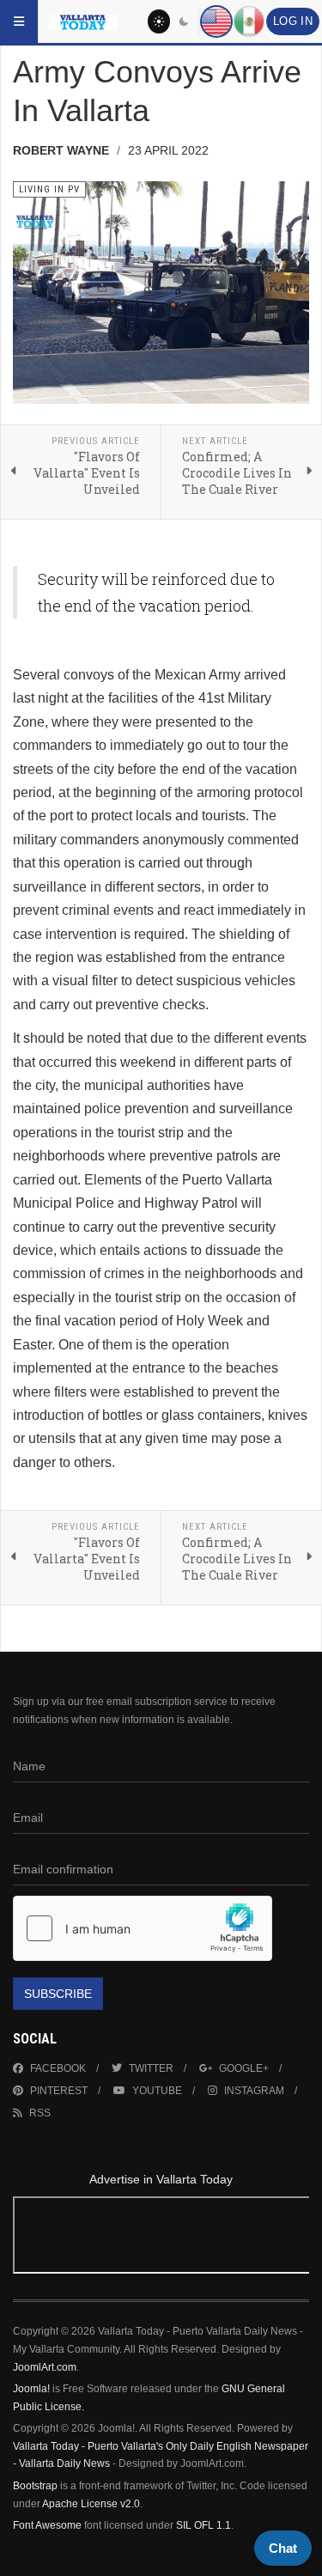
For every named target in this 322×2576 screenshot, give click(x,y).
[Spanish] (249, 21)
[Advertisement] (161, 2238)
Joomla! (31, 2389)
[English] (216, 21)
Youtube (157, 2091)
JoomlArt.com (45, 2367)
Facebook (58, 2068)
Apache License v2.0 (91, 2504)
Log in (293, 21)
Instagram (254, 2091)
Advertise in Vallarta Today (161, 2179)
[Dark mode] (185, 21)
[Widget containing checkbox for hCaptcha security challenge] (143, 1928)
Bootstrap (35, 2486)
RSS (40, 2113)
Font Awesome (47, 2525)
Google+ (244, 2068)
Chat (283, 2548)
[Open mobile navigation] (19, 21)
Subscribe (58, 1994)
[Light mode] (159, 21)
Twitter (151, 2068)
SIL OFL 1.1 (204, 2525)
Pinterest (59, 2091)
